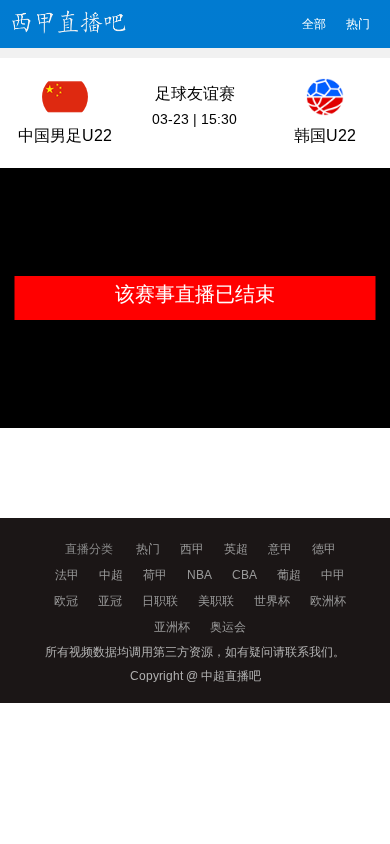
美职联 (216, 601)
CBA (244, 575)
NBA (199, 575)
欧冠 (66, 601)
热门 (358, 24)
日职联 (160, 601)
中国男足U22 (65, 135)
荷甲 (155, 575)
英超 (236, 549)
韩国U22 (325, 135)
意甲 (280, 549)
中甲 (333, 575)
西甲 (192, 549)
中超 (111, 575)
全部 (314, 24)
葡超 (289, 575)
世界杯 (272, 601)
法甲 (67, 575)
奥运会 (228, 627)
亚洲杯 (172, 627)
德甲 (324, 549)
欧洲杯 (328, 601)
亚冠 (110, 601)
